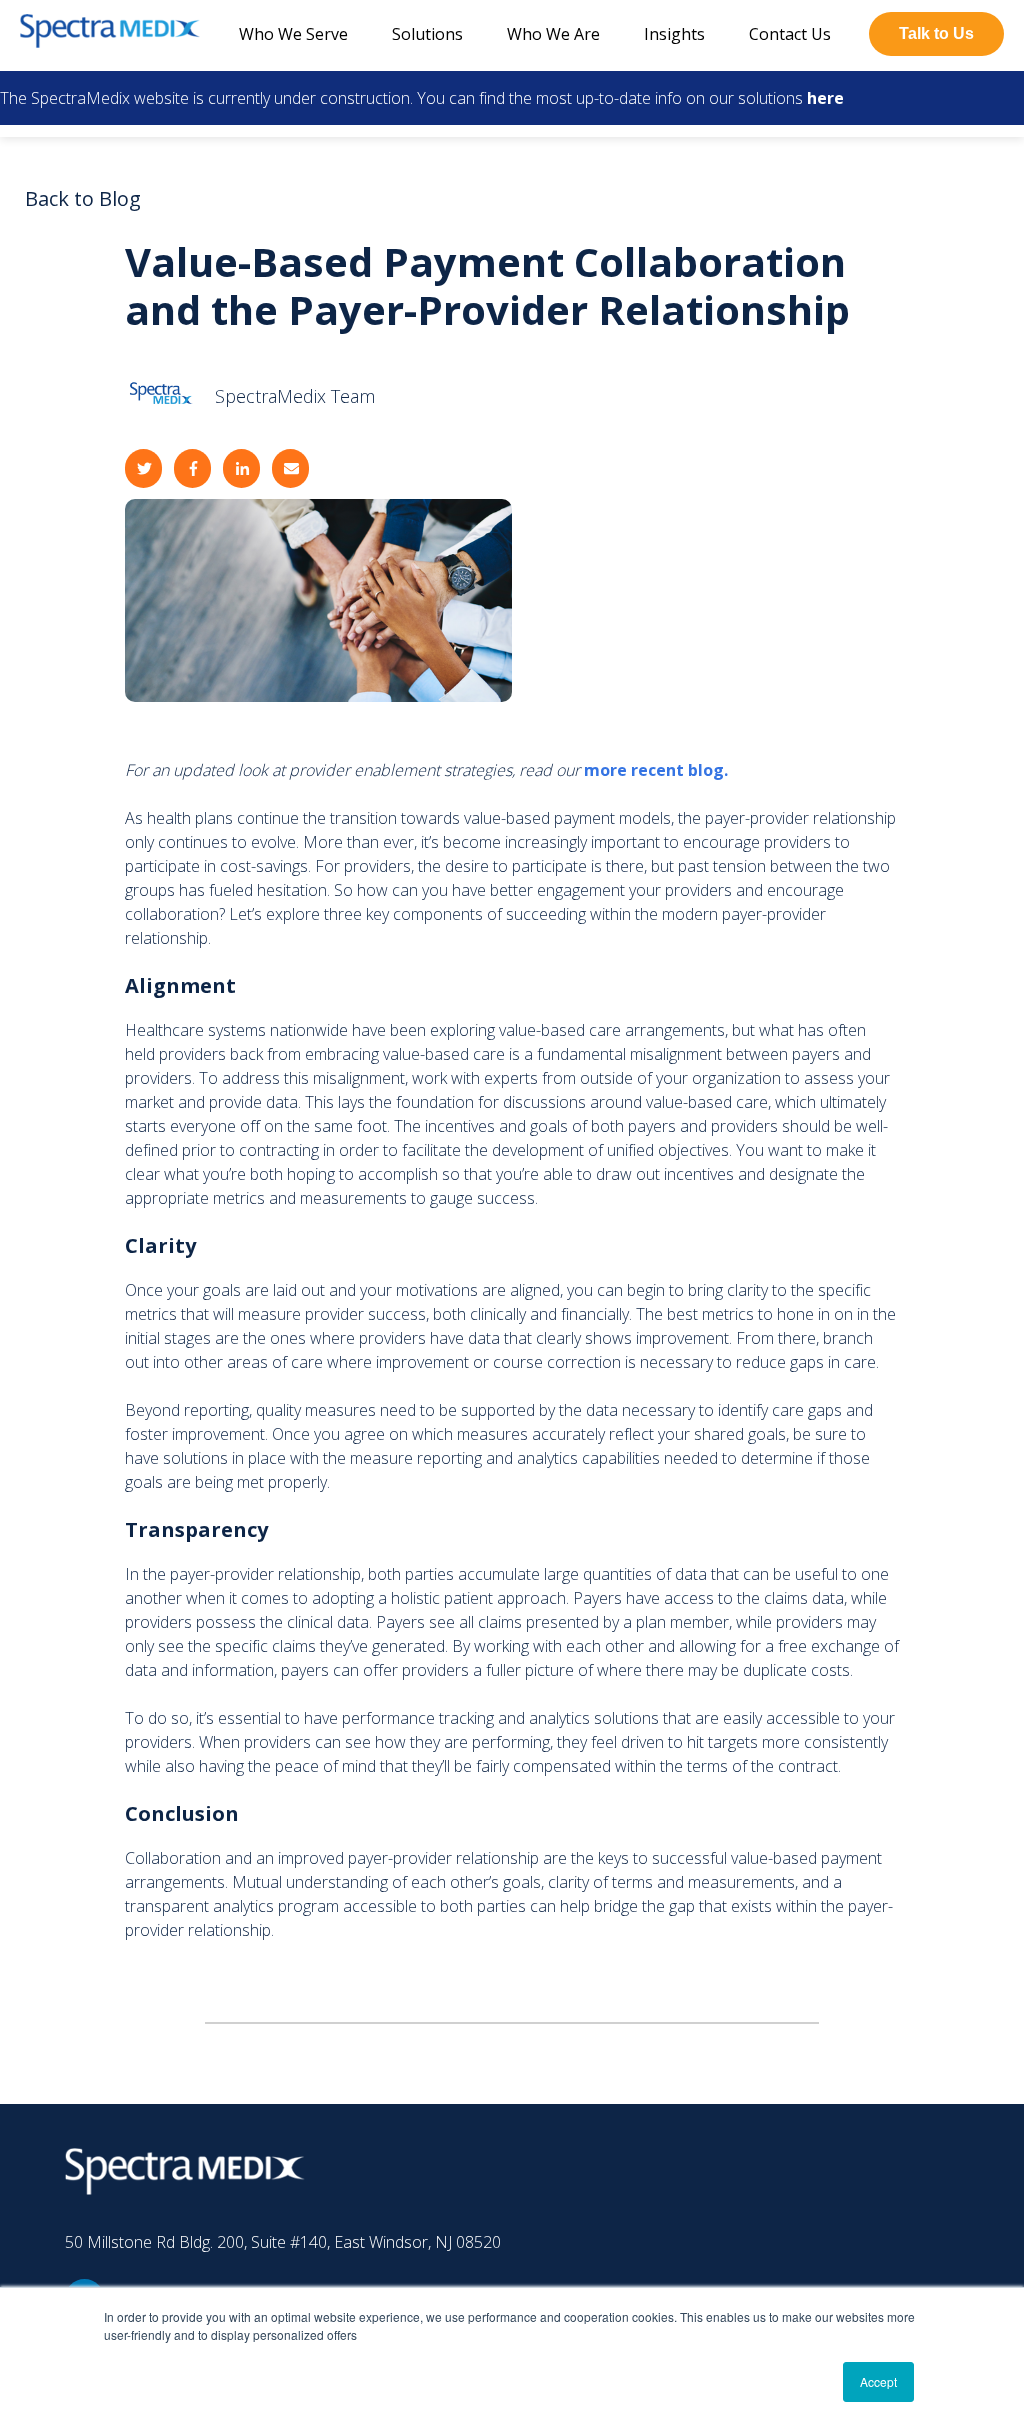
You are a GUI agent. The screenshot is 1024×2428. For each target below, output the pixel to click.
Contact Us (790, 34)
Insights (674, 34)
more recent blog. (656, 770)
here (825, 98)
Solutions (427, 34)
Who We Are (553, 34)
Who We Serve (293, 34)
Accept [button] (878, 2381)
